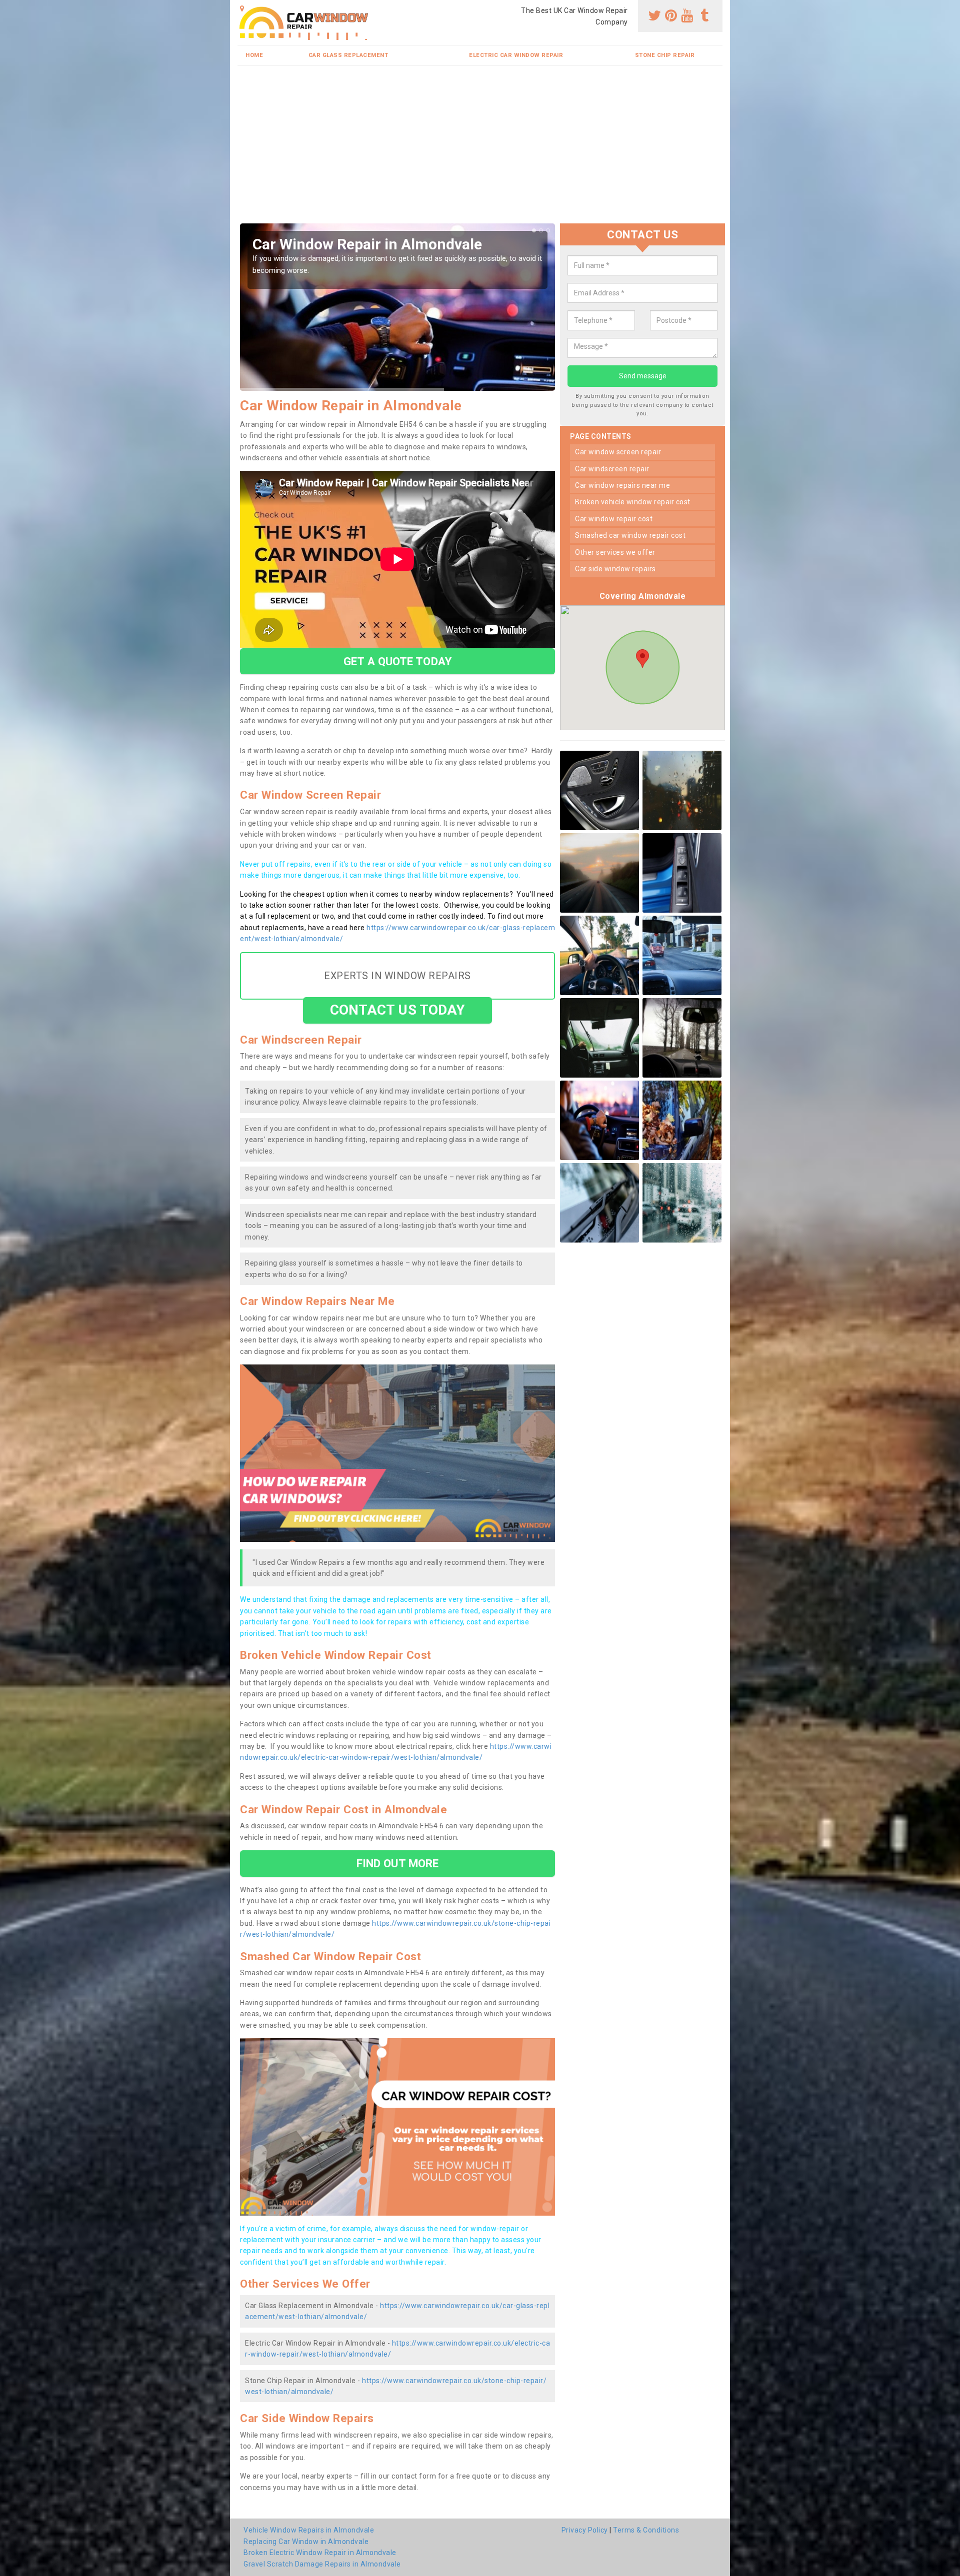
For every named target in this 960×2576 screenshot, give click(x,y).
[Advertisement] (537, 148)
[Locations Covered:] (242, 8)
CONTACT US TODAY (398, 1010)
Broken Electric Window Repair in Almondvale (320, 2553)
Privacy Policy (585, 2530)
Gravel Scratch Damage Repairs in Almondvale (322, 2564)
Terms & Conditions (646, 2530)
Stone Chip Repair (665, 55)
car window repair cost (614, 519)
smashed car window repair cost (630, 536)
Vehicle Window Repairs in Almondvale (309, 2530)
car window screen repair (618, 452)
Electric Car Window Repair (516, 55)
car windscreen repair (612, 469)
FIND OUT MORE (397, 1863)
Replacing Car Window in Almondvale (306, 2542)
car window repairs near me (622, 485)
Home (254, 55)
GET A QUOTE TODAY (397, 661)
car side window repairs (615, 569)
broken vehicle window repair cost (633, 502)
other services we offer (615, 552)
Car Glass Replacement (348, 55)
